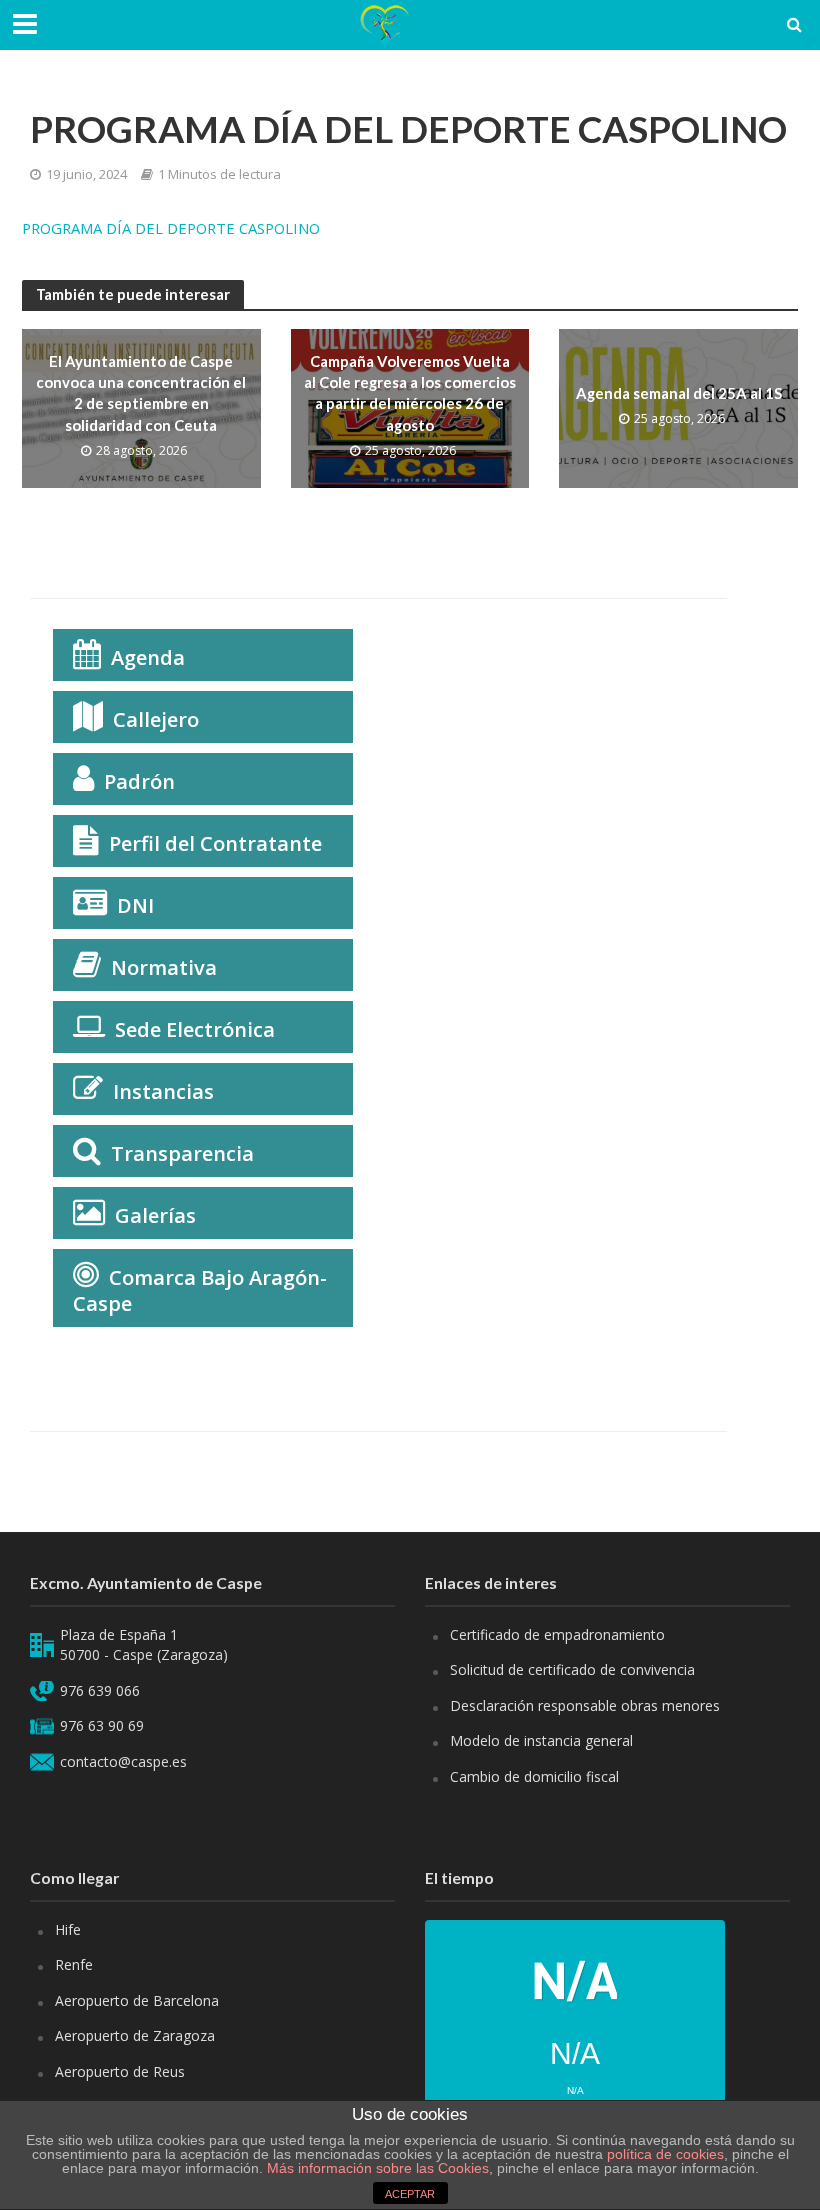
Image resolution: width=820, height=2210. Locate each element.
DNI (135, 905)
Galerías (155, 1215)
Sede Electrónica (195, 1029)
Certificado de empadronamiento (557, 1634)
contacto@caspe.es (123, 1761)
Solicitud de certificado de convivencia (572, 1669)
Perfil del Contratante (215, 843)
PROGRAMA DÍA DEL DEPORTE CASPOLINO (171, 228)
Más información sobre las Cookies (376, 2168)
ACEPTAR (410, 2194)
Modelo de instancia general (541, 1740)
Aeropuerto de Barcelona (137, 2000)
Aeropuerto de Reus (120, 2071)
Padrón (139, 781)
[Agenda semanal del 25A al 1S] (678, 407)
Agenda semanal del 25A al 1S (679, 393)
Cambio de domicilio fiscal (534, 1776)
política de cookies (665, 2154)
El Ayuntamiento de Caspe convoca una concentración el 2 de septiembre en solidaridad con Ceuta (141, 393)
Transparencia (182, 1153)
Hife (68, 1929)
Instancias (163, 1091)
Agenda (148, 657)
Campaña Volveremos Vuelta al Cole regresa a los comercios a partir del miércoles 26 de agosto (410, 393)
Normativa (164, 967)
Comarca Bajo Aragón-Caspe (200, 1290)
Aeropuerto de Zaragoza (135, 2035)
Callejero (156, 719)
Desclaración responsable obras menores (585, 1705)
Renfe (74, 1964)
